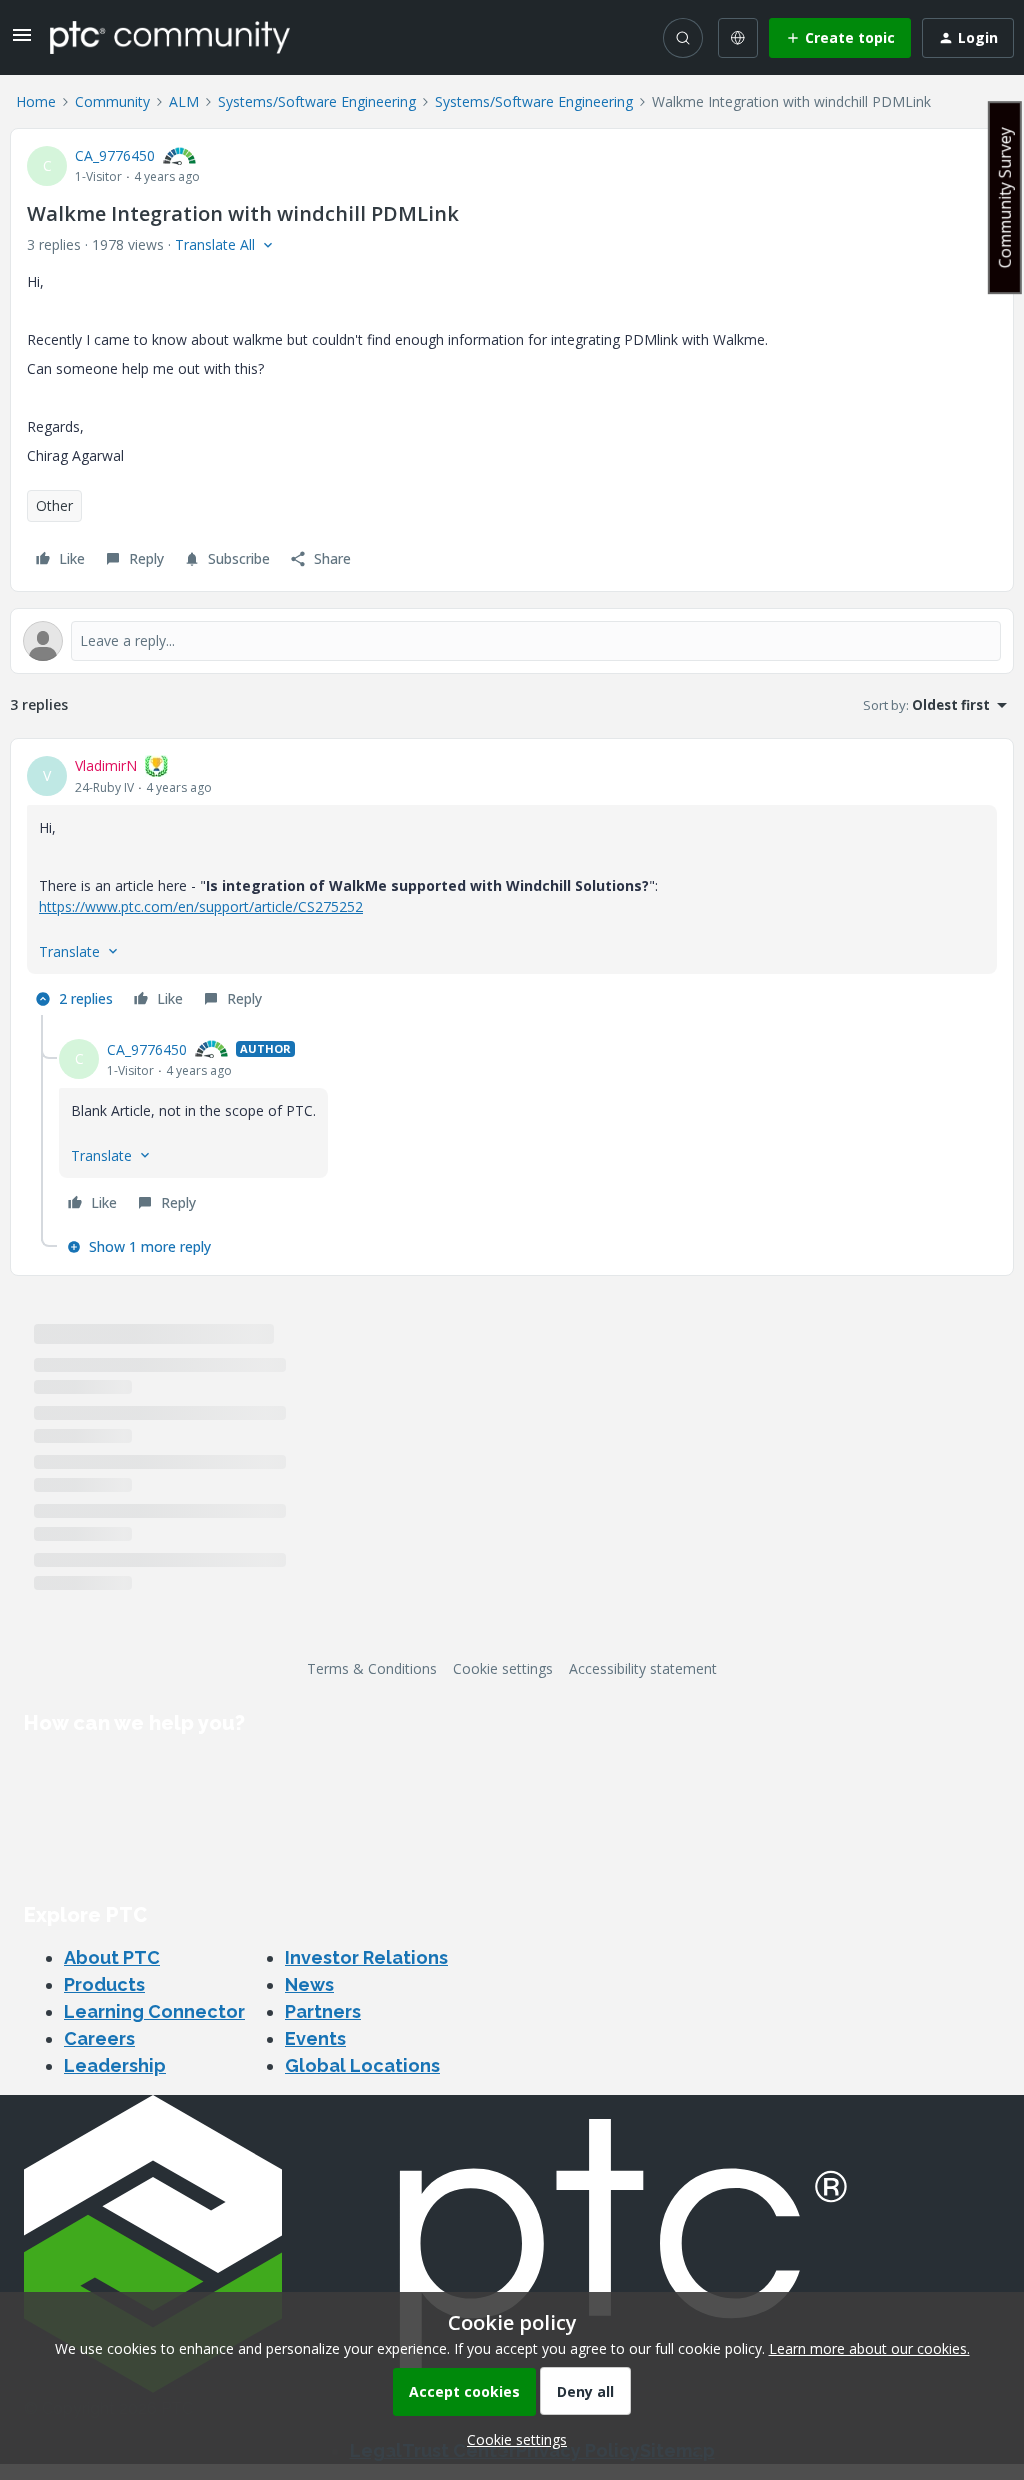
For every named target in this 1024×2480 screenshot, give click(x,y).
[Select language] (738, 38)
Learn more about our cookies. (869, 2348)
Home (36, 101)
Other (54, 505)
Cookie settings (503, 1668)
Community (112, 101)
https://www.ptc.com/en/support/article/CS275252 (201, 906)
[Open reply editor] (512, 641)
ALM (184, 101)
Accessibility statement (643, 1668)
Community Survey (1005, 197)
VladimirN (106, 765)
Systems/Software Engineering (317, 101)
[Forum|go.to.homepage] (170, 37)
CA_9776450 (115, 155)
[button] (22, 41)
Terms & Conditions (372, 1668)
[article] (512, 885)
